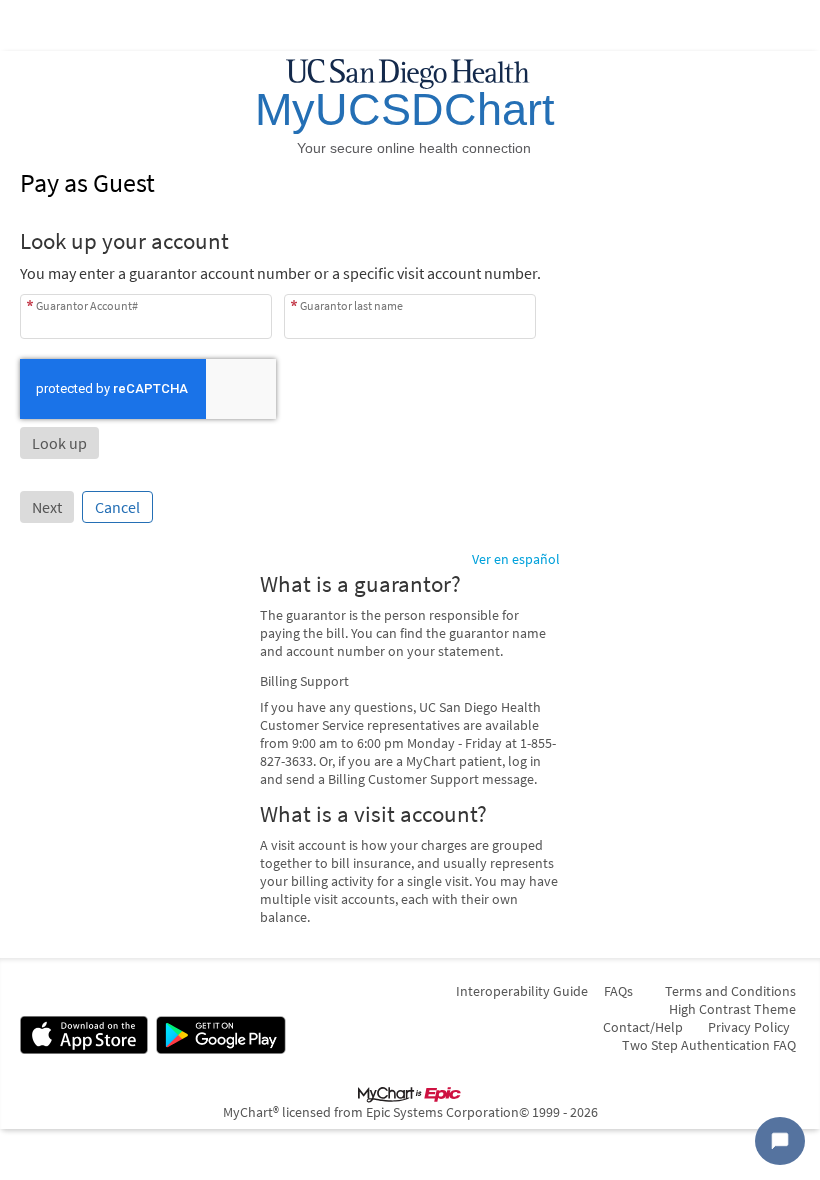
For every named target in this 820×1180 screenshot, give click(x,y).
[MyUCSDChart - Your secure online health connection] (410, 107)
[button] (59, 443)
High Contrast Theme (732, 1009)
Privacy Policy (749, 1027)
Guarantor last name (351, 305)
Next (47, 507)
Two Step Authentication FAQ (709, 1045)
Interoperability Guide (522, 991)
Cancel (117, 507)
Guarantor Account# (87, 305)
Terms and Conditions (730, 991)
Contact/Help (643, 1027)
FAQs (618, 991)
